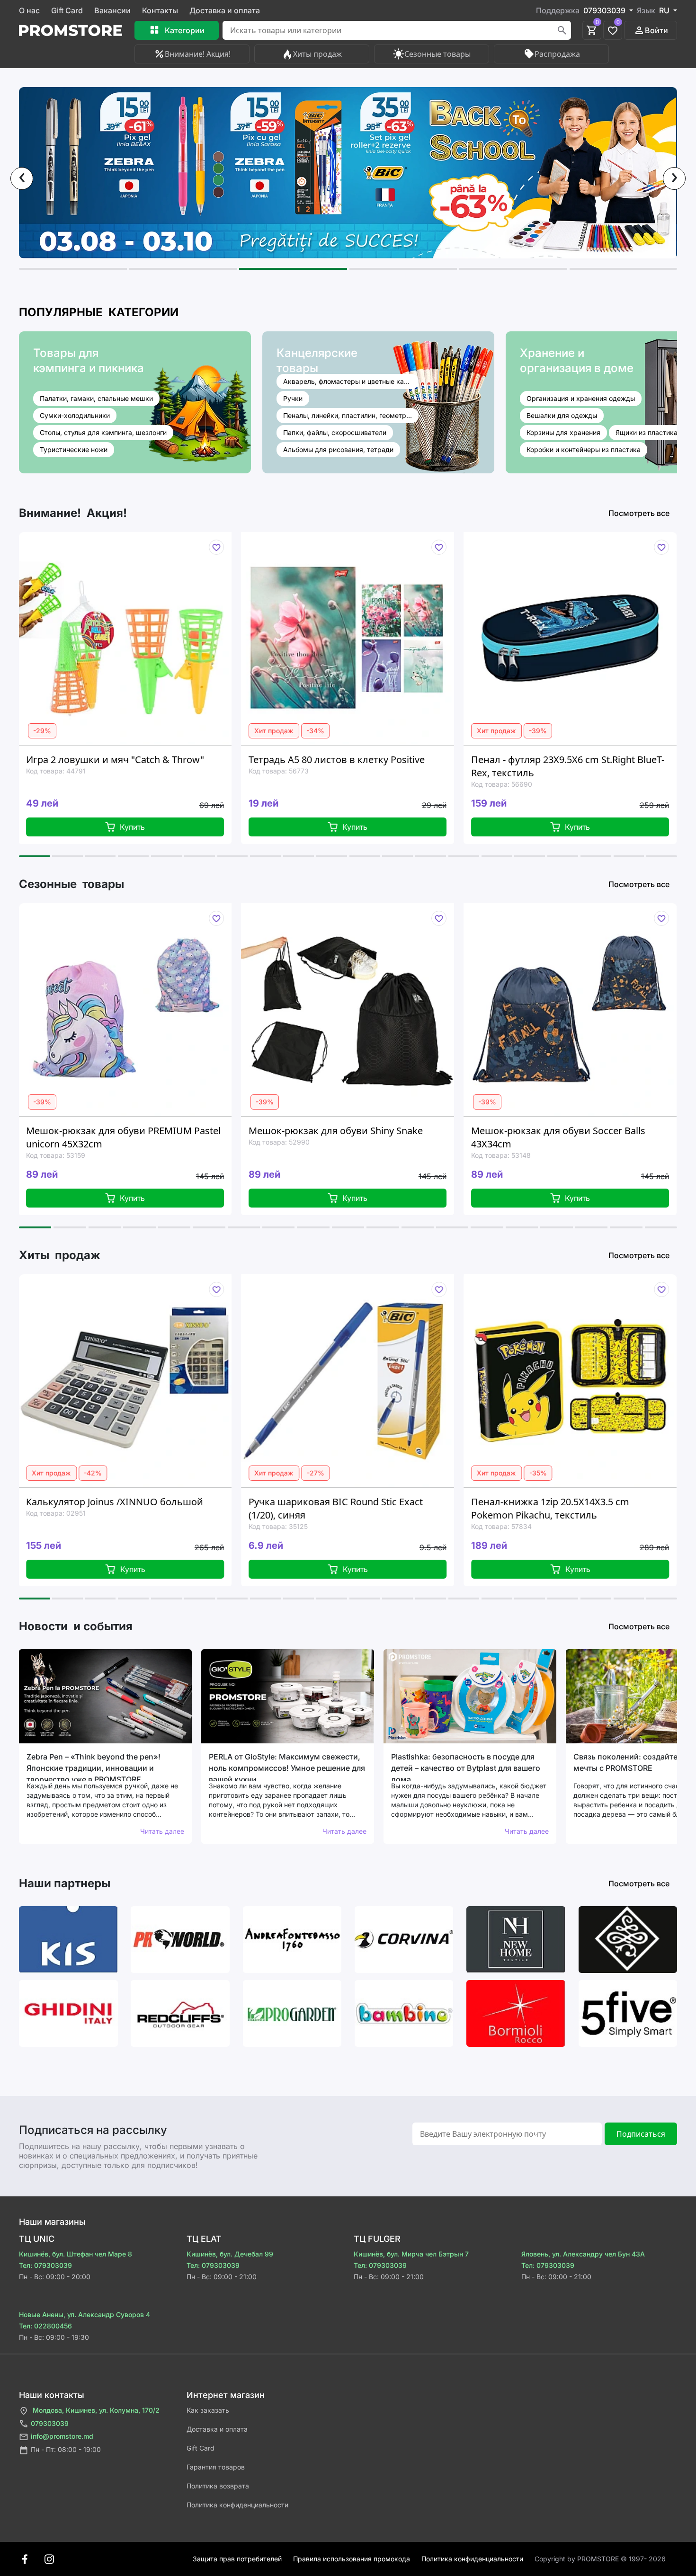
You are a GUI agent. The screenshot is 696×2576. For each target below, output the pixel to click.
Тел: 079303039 (45, 2265)
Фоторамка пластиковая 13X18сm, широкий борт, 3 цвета (553, 766)
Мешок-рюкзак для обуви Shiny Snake (144, 1131)
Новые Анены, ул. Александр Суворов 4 (85, 2314)
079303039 (50, 2423)
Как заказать (208, 2410)
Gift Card (67, 10)
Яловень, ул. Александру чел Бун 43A (583, 2254)
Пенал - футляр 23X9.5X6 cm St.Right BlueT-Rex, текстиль (348, 766)
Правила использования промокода (352, 2559)
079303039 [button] (605, 10)
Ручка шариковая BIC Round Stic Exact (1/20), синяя (144, 1508)
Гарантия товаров (216, 2467)
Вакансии (112, 10)
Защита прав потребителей (237, 2559)
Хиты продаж (317, 54)
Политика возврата (218, 2486)
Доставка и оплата (225, 10)
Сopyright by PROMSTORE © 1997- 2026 (600, 2559)
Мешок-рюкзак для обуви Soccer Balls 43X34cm (367, 1137)
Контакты (160, 10)
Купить (136, 827)
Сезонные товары (437, 54)
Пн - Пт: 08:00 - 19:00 (66, 2449)
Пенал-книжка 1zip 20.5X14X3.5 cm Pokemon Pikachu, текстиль (359, 1508)
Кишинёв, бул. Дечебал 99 (230, 2254)
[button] (73, 269)
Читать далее (162, 1831)
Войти (656, 30)
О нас (29, 10)
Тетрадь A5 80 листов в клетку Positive (117, 759)
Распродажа (557, 54)
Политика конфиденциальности (237, 2505)
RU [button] (665, 10)
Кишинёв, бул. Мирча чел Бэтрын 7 (411, 2254)
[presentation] (22, 178)
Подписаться (641, 2134)
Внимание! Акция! (198, 54)
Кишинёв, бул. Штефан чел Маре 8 (76, 2254)
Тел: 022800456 (45, 2326)
